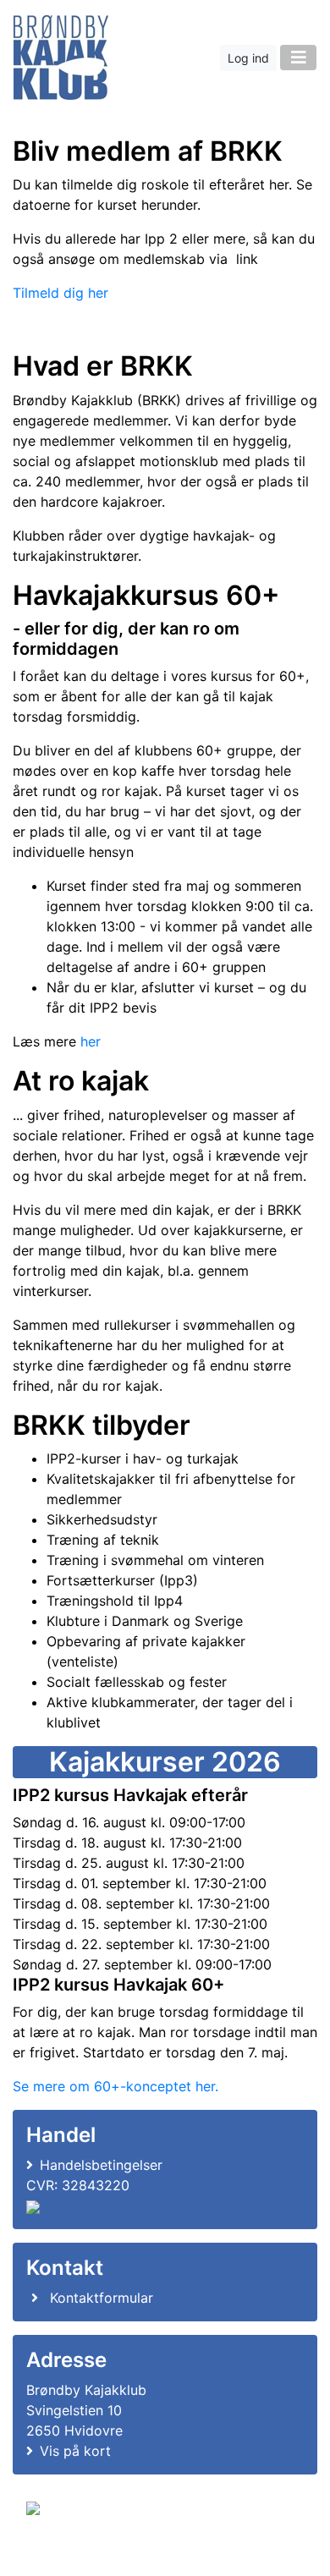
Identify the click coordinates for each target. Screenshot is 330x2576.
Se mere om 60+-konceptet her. (115, 2086)
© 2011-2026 (61, 2554)
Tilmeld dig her (60, 293)
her (91, 1041)
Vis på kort (75, 2451)
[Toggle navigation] (298, 58)
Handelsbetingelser (101, 2165)
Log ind (248, 58)
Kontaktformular (102, 2298)
